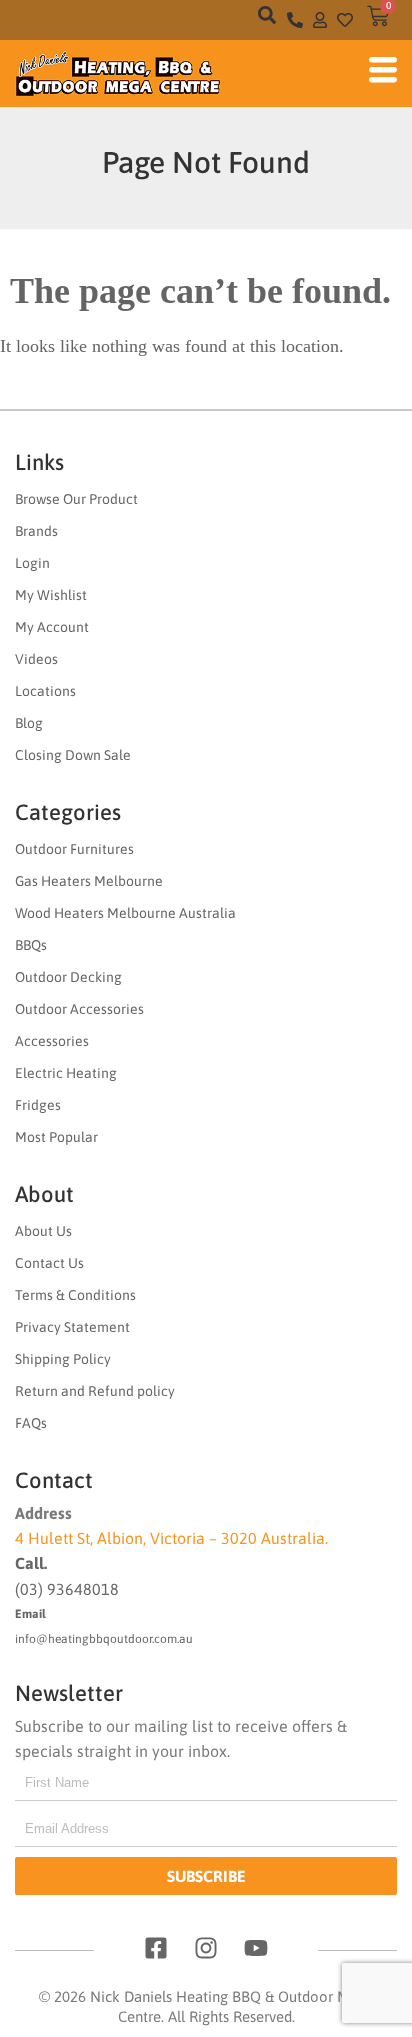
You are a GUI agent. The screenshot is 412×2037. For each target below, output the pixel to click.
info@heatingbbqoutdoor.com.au (104, 1639)
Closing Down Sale (73, 755)
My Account (52, 627)
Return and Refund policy (95, 1391)
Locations (45, 691)
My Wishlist (51, 595)
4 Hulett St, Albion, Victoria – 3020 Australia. (171, 1538)
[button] (267, 20)
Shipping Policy (63, 1359)
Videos (36, 659)
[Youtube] (256, 1948)
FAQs (31, 1423)
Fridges (38, 1105)
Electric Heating (66, 1073)
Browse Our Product (76, 499)
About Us (43, 1231)
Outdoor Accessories (79, 1009)
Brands (36, 531)
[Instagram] (206, 1948)
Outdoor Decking (68, 977)
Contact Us (49, 1263)
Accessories (52, 1041)
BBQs (31, 945)
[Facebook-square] (156, 1948)
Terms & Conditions (75, 1295)
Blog (29, 723)
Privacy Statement (72, 1327)
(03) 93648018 (67, 1589)
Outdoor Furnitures (74, 849)
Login (32, 563)
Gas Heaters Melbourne (89, 881)
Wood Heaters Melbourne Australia (125, 913)
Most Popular (56, 1137)
